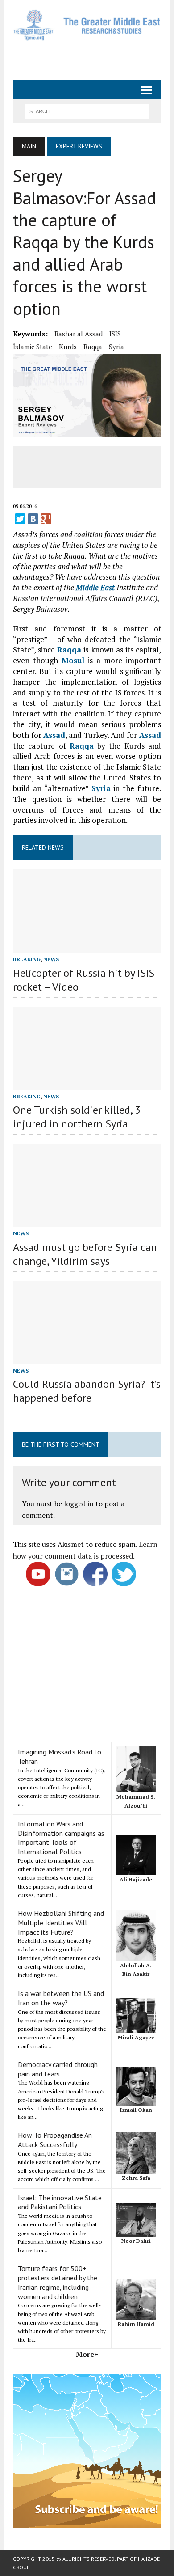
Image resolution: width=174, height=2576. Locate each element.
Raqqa (93, 347)
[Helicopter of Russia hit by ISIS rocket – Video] (87, 947)
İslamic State (33, 347)
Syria (116, 347)
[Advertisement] (93, 57)
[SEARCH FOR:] (87, 110)
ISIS (115, 334)
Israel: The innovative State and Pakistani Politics (60, 2202)
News (51, 959)
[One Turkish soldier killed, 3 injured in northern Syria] (87, 1084)
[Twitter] (20, 519)
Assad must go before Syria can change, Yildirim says (85, 1254)
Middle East (95, 587)
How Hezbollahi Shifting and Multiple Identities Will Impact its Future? (61, 1923)
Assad (54, 735)
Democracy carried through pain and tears (58, 2069)
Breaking (27, 959)
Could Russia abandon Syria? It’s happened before (87, 1391)
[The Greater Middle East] (87, 25)
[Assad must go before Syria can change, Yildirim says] (87, 1221)
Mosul (73, 660)
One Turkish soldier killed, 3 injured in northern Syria (77, 1117)
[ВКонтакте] (33, 519)
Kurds (68, 347)
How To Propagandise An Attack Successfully (55, 2140)
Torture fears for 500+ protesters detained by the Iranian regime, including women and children (58, 2282)
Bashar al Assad (79, 334)
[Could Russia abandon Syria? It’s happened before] (87, 1358)
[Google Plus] (46, 519)
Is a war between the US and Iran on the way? (61, 1998)
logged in (79, 1504)
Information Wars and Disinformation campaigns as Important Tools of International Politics (61, 1838)
